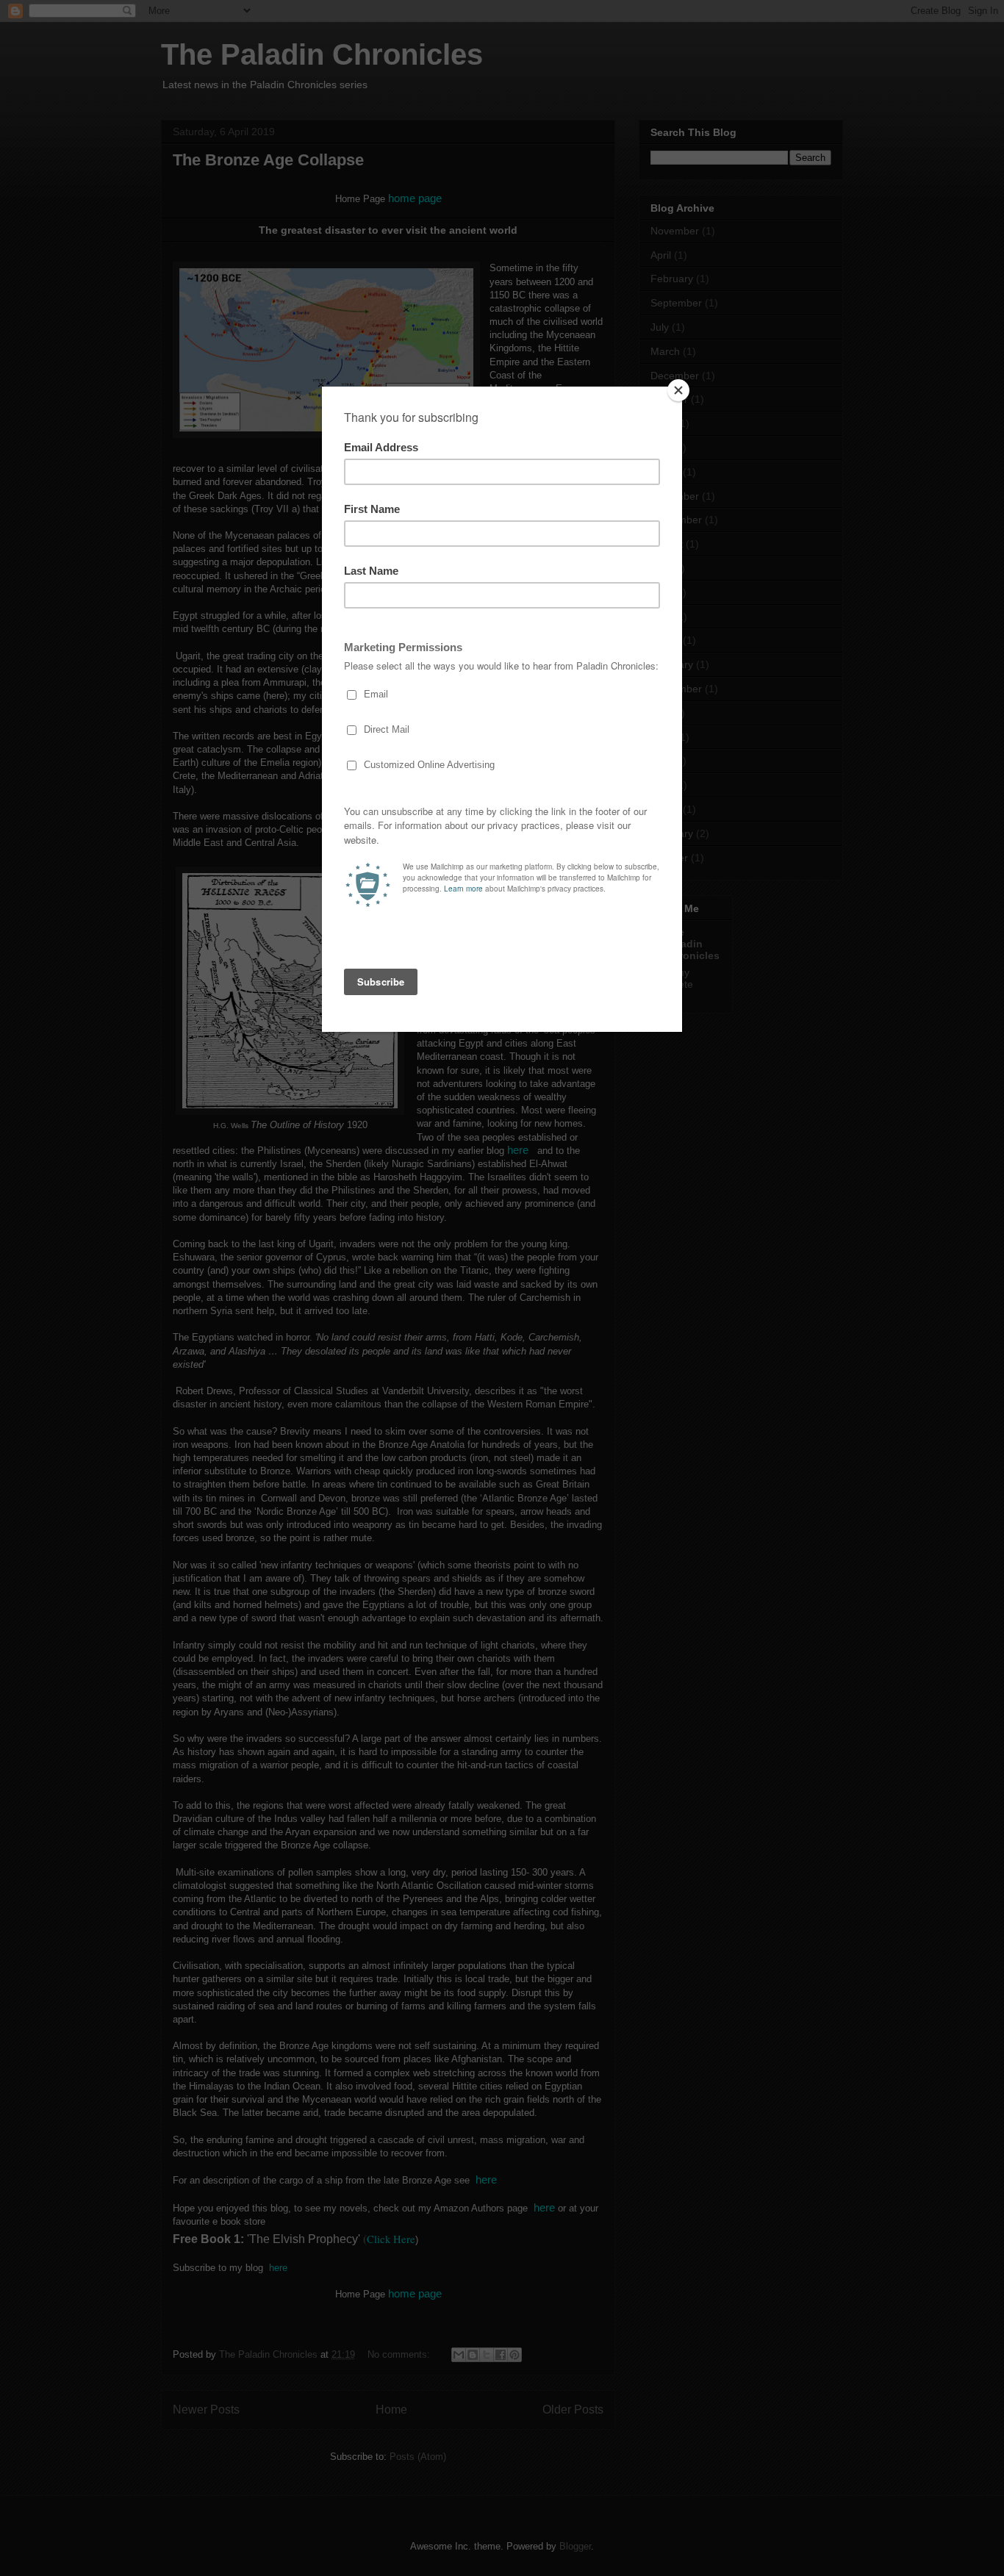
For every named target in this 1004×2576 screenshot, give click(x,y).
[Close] (678, 390)
